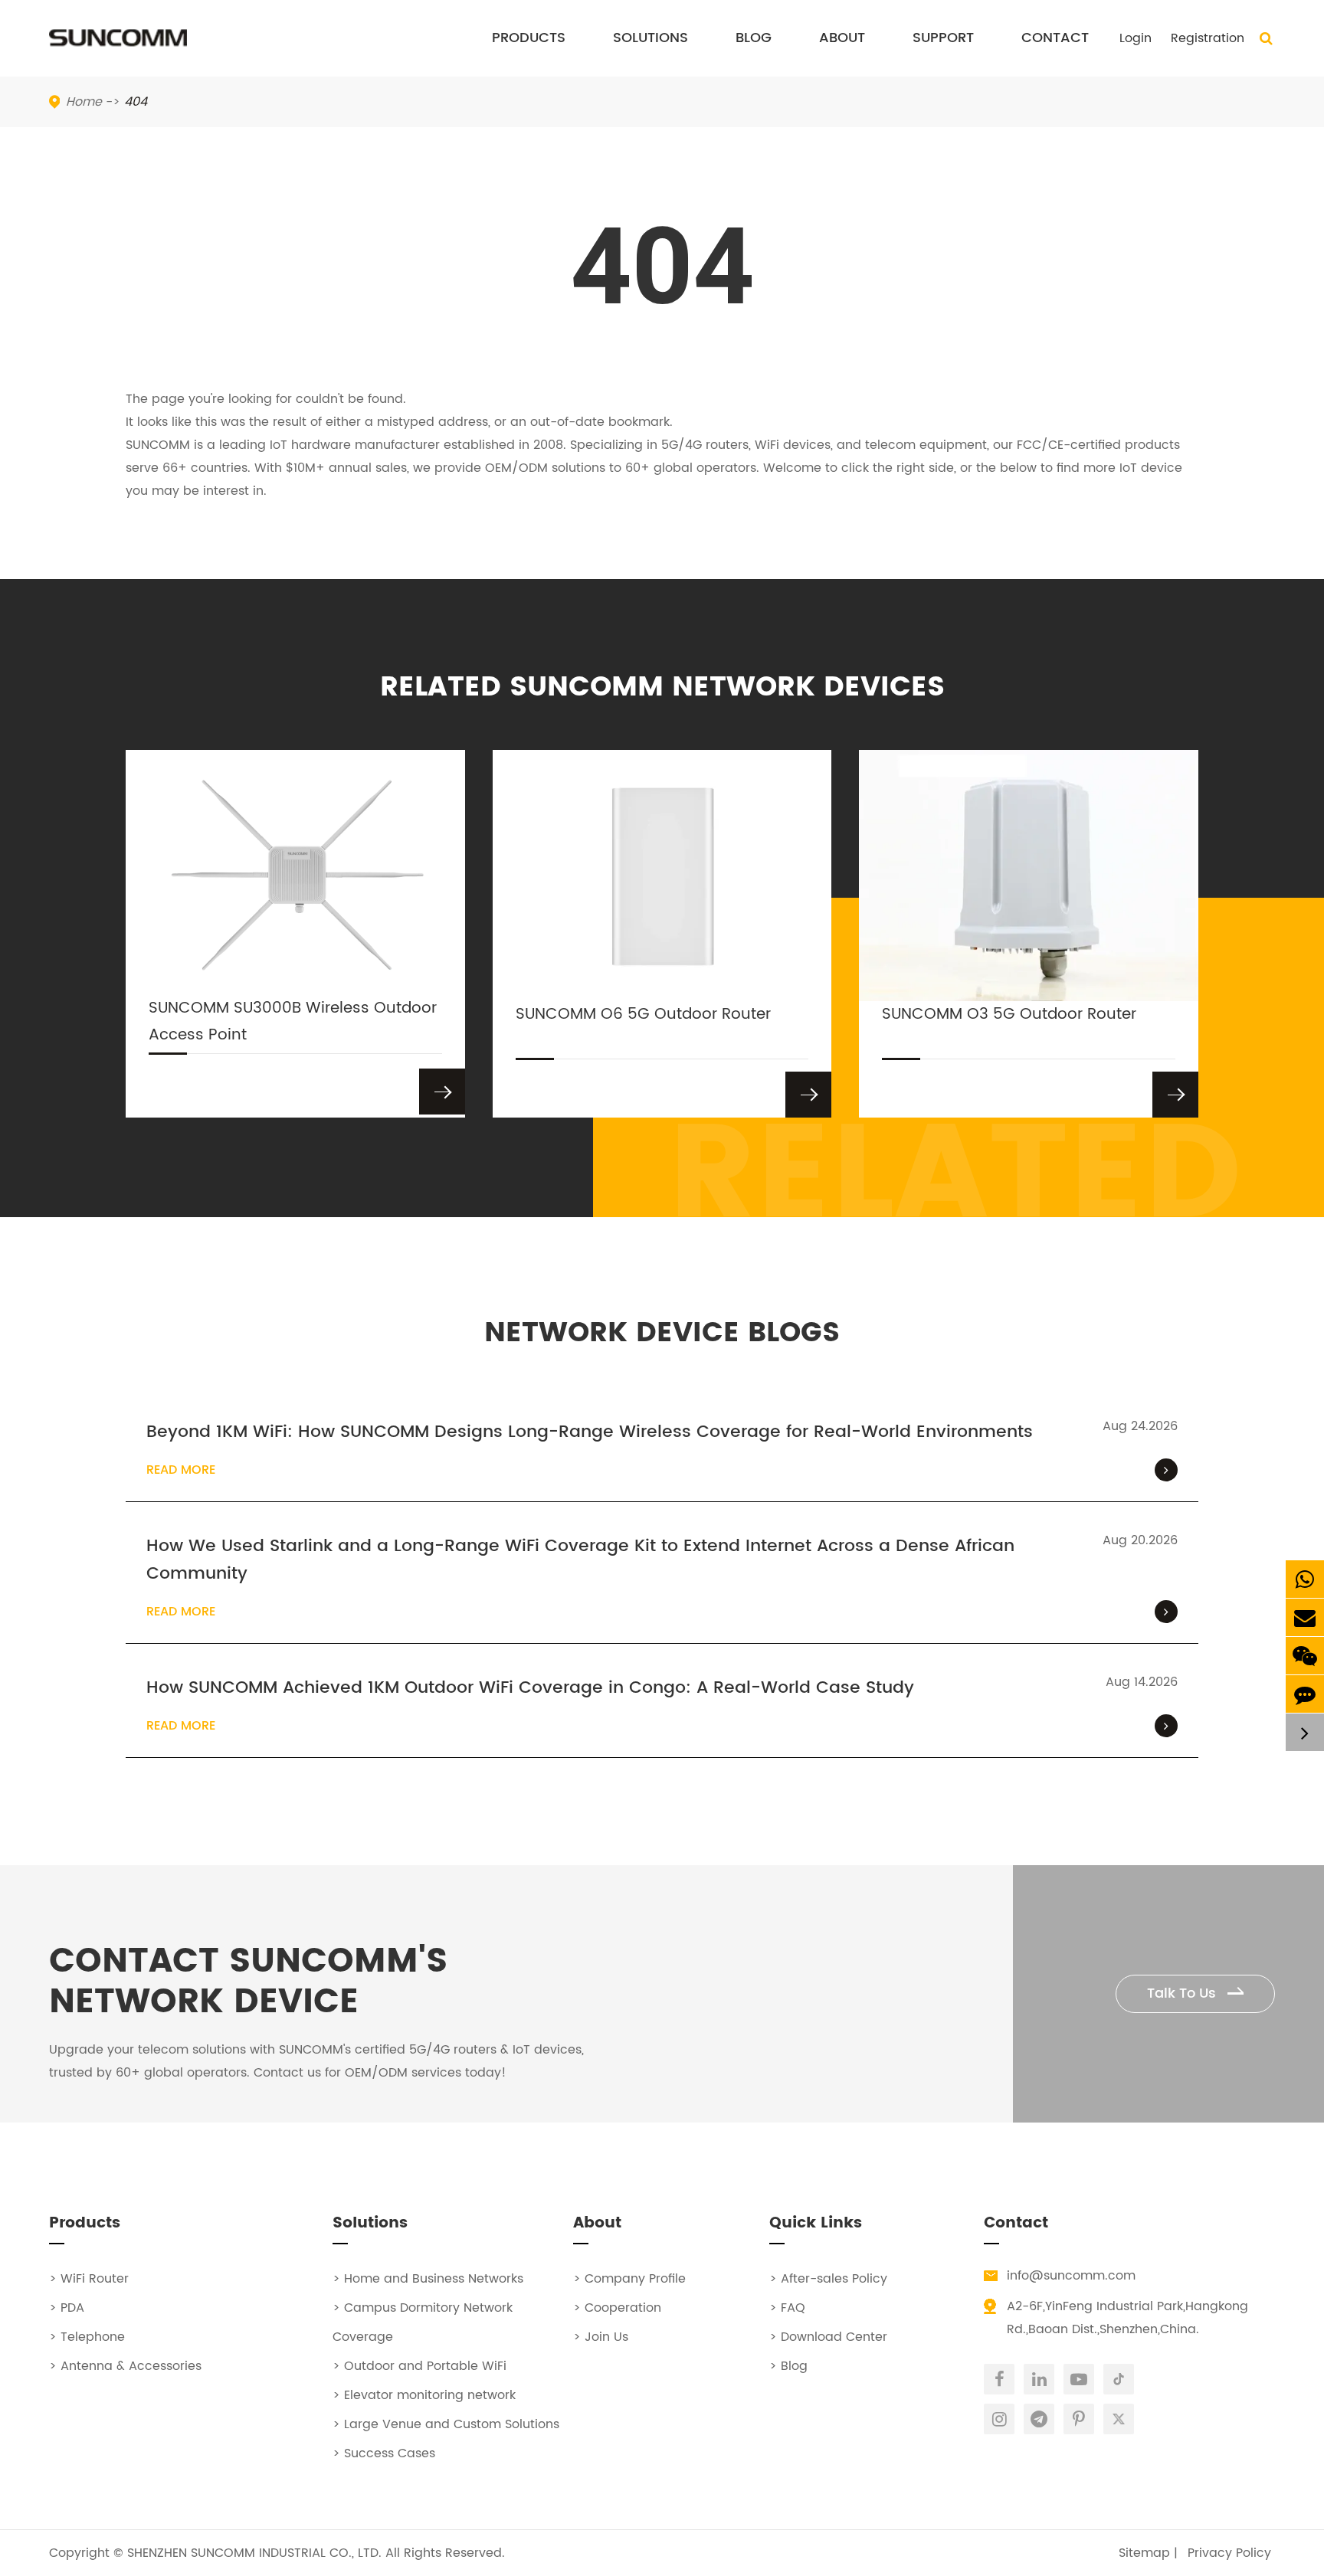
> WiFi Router (89, 2279)
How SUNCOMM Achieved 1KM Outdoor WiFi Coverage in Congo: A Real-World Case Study (530, 1688)
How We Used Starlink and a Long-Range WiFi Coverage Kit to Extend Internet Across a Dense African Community (580, 1560)
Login (1136, 38)
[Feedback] (1305, 1694)
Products (529, 38)
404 (136, 102)
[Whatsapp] (1305, 1579)
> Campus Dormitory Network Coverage (423, 2322)
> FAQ (787, 2308)
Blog (754, 38)
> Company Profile (629, 2279)
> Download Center (828, 2337)
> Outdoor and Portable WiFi (419, 2366)
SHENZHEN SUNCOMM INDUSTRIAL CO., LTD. (254, 2553)
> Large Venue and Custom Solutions (446, 2424)
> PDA (67, 2308)
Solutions (651, 38)
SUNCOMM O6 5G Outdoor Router (643, 1015)
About (842, 38)
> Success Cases (384, 2453)
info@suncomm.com (1071, 2276)
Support (943, 38)
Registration (1208, 38)
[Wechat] (1305, 1656)
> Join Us (601, 2337)
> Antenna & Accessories (125, 2366)
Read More (181, 1470)
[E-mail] (1305, 1617)
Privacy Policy (1229, 2553)
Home (84, 102)
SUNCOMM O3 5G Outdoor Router (1009, 1015)
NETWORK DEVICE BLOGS (662, 1333)
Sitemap (1144, 2553)
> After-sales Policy (828, 2279)
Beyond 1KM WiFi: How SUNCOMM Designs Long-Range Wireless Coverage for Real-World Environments (590, 1432)
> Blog (788, 2366)
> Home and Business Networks (428, 2279)
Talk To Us (1183, 1993)
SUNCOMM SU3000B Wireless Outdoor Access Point (293, 1022)
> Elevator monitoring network (424, 2395)
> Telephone (87, 2337)
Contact (1055, 38)
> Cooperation (617, 2308)
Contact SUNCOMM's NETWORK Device (248, 1982)
